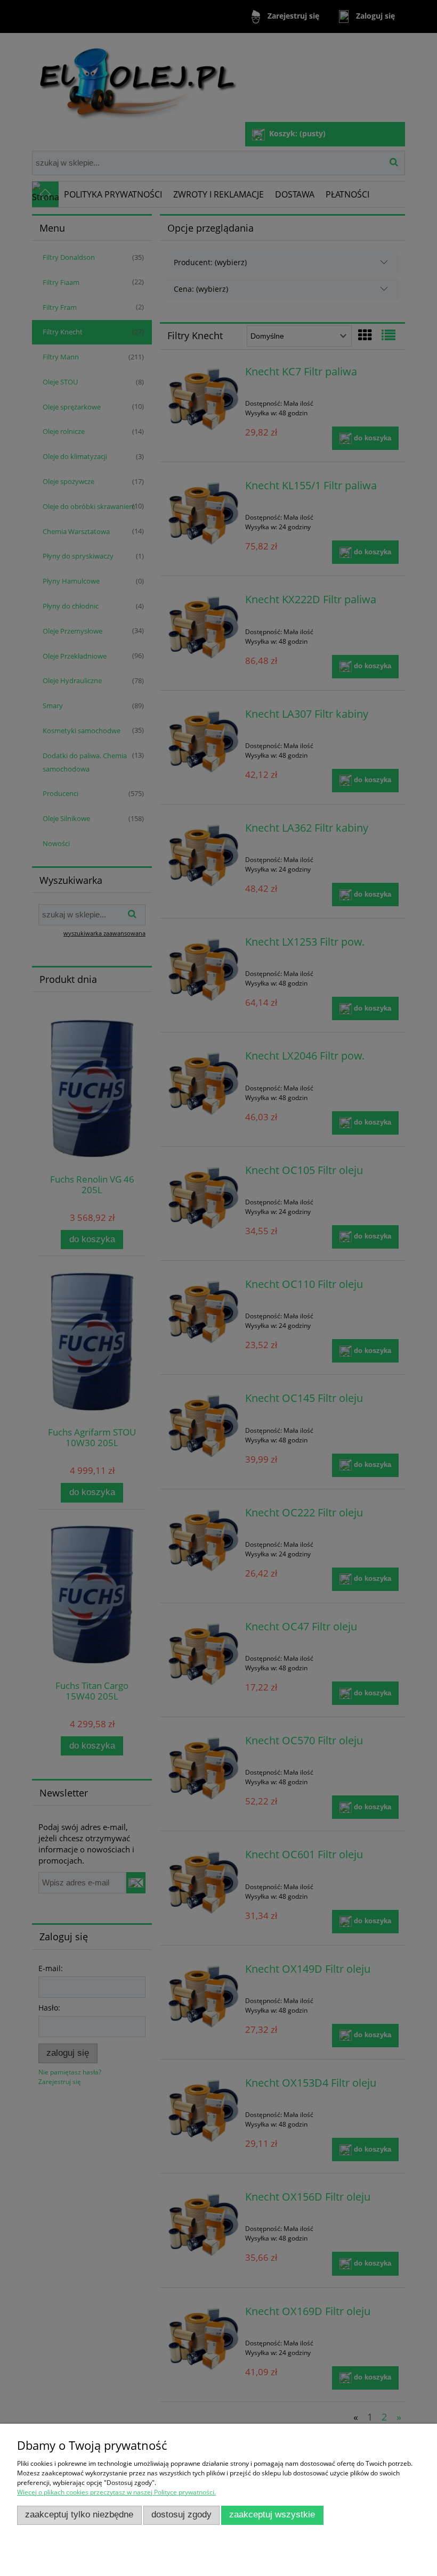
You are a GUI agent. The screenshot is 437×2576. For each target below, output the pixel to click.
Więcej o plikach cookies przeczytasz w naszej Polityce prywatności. (116, 2492)
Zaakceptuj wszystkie (272, 2515)
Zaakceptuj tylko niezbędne (79, 2515)
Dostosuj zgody (181, 2515)
